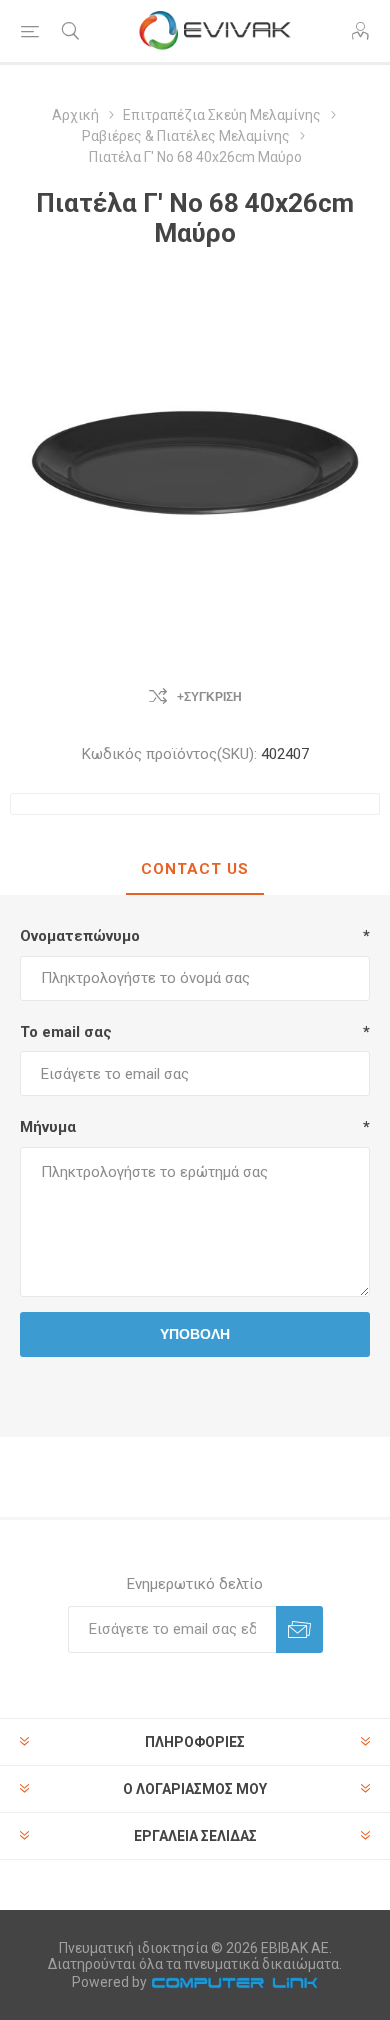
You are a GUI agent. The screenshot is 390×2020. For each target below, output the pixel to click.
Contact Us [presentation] (195, 869)
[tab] (195, 870)
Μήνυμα (48, 1127)
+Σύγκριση (209, 697)
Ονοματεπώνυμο (80, 936)
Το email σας (66, 1032)
